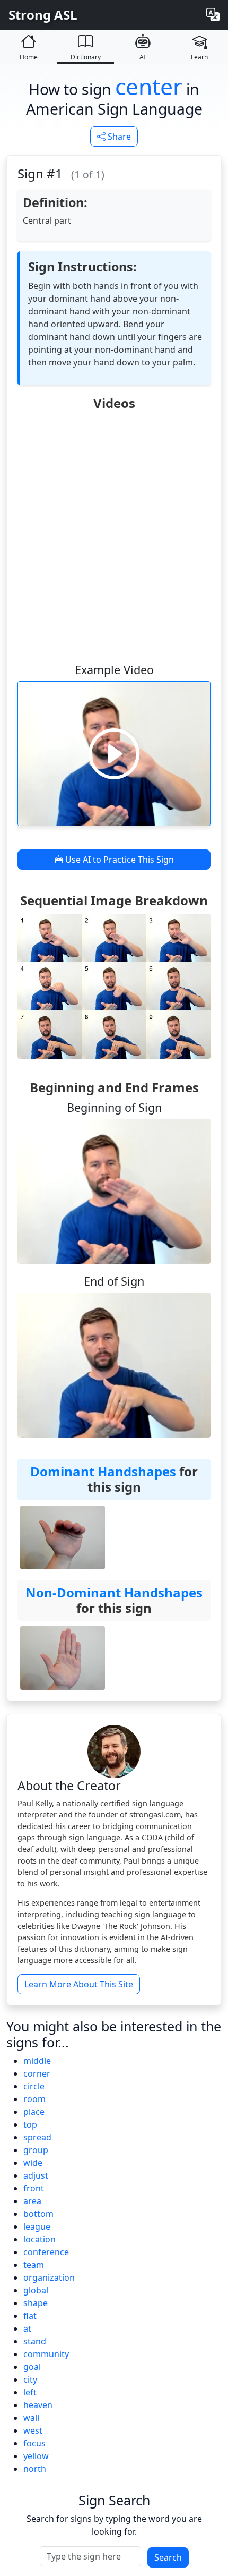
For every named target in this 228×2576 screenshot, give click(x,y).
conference (46, 2252)
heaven (38, 2405)
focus (34, 2443)
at (27, 2328)
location (40, 2239)
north (35, 2469)
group (36, 2150)
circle (34, 2086)
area (32, 2201)
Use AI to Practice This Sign (119, 860)
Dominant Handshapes (103, 1471)
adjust (36, 2175)
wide (33, 2163)
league (37, 2226)
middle (37, 2061)
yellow (36, 2456)
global (36, 2290)
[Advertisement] (114, 536)
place (34, 2112)
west (33, 2430)
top (30, 2124)
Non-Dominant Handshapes (114, 1592)
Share (118, 137)
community (46, 2354)
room (34, 2099)
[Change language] (213, 15)
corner (37, 2073)
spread (37, 2137)
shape (36, 2303)
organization (49, 2277)
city (30, 2379)
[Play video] (114, 753)
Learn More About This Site (79, 1984)
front (34, 2188)
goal (32, 2367)
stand (35, 2341)
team (34, 2265)
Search (168, 2557)
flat (30, 2316)
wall (31, 2418)
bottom (38, 2214)
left (30, 2392)
